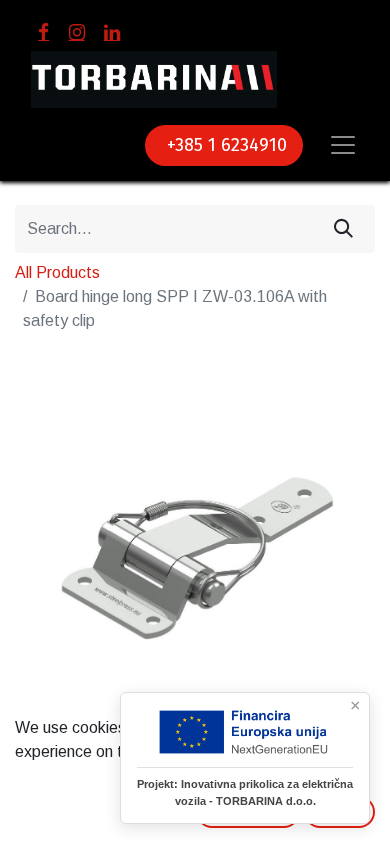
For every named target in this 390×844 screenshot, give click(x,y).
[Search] (343, 229)
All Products (57, 272)
